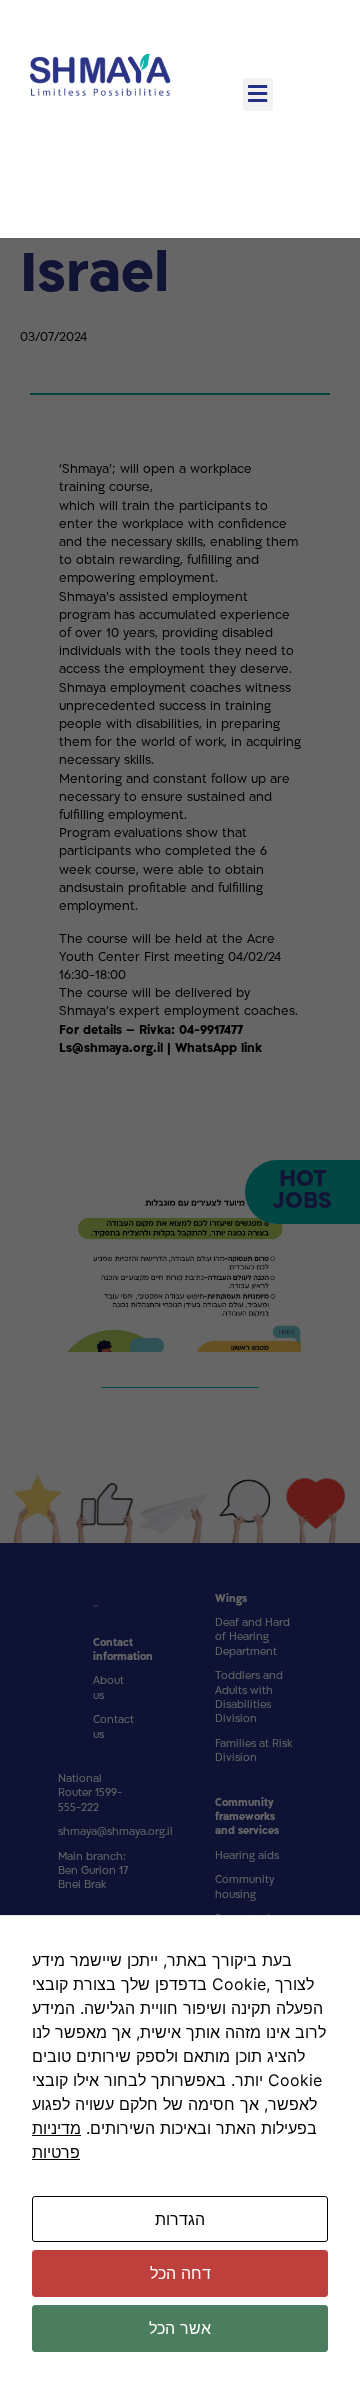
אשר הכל (180, 2328)
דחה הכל (180, 2273)
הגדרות (180, 2219)
